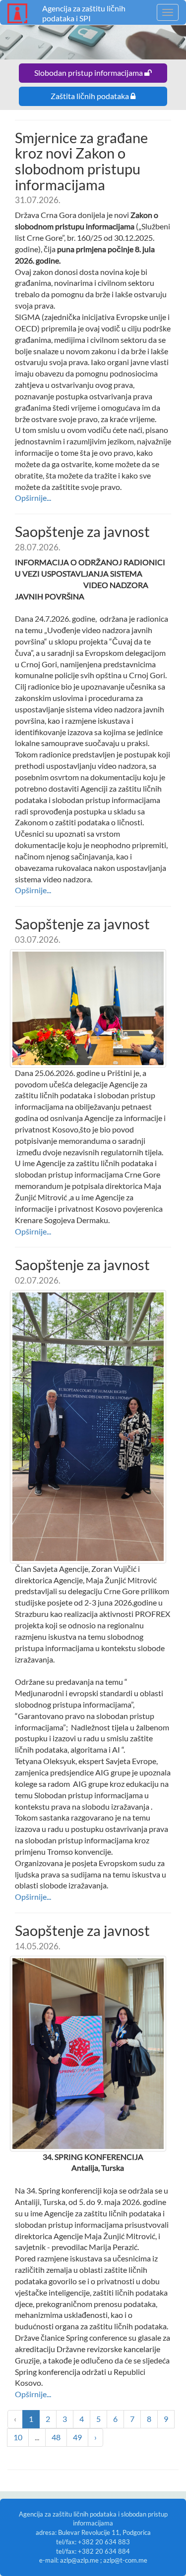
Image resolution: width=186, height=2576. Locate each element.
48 (56, 2437)
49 (77, 2437)
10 (18, 2437)
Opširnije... (33, 498)
